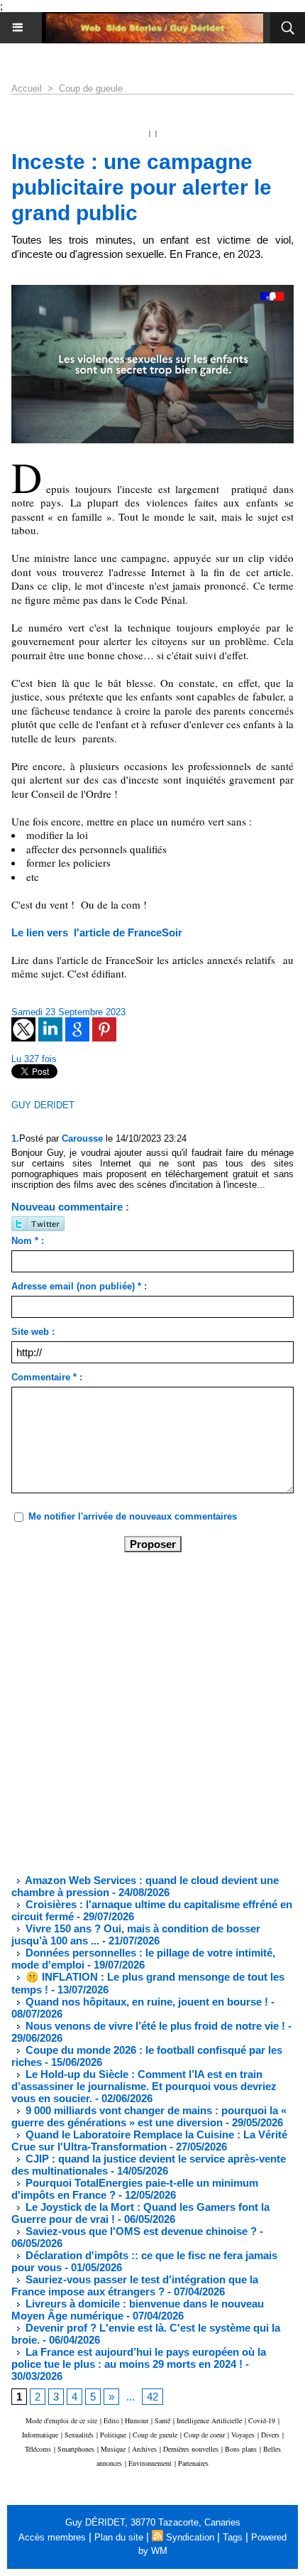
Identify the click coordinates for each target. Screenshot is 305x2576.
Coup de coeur (204, 2435)
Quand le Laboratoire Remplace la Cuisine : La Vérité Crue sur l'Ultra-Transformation (149, 2141)
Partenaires (193, 2463)
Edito (112, 2420)
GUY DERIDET (43, 1105)
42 (152, 2397)
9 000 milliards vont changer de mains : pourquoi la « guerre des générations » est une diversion (149, 2116)
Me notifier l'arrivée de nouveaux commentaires (133, 1516)
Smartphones (76, 2449)
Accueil (27, 88)
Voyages (243, 2435)
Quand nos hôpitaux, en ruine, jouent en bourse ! (145, 2002)
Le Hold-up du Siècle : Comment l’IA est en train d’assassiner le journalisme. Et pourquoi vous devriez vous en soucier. (144, 2086)
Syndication (190, 2537)
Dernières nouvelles (191, 2449)
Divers (270, 2435)
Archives (144, 2449)
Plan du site (119, 2537)
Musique (113, 2449)
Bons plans (241, 2449)
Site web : (33, 1332)
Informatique (40, 2435)
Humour (137, 2420)
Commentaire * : (47, 1377)
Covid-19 (262, 2420)
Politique (113, 2435)
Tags (233, 2537)
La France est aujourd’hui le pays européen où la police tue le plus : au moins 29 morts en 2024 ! (139, 2358)
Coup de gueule (91, 88)
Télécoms (38, 2449)
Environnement (150, 2463)
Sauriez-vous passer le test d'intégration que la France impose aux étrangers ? (135, 2285)
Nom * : (28, 1241)
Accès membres (52, 2537)
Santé (162, 2420)
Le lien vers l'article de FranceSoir (97, 932)
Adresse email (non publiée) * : (79, 1286)
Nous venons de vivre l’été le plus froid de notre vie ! (154, 2026)
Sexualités (79, 2435)
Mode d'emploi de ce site (61, 2420)
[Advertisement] (141, 1712)
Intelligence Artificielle (209, 2420)
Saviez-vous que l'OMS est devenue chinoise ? (140, 2231)
